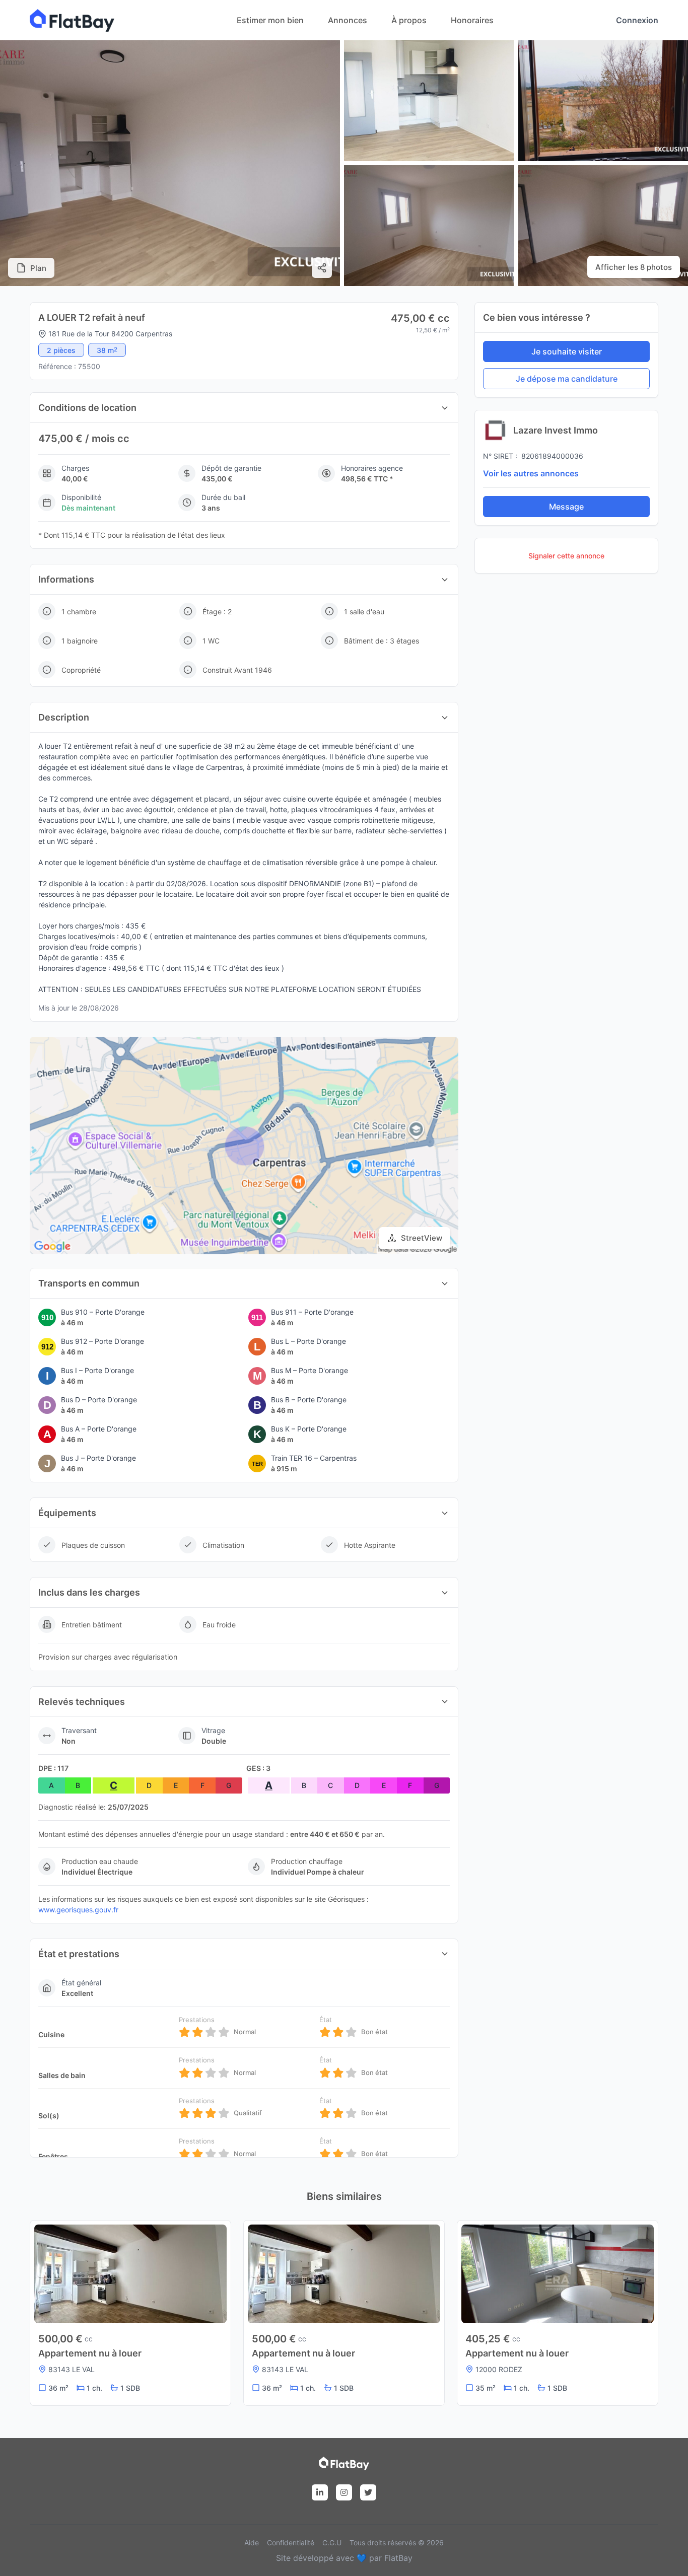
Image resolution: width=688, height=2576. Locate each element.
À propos (409, 20)
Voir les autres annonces (531, 473)
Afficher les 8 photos (634, 267)
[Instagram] (344, 2492)
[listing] (72, 32)
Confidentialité (291, 2543)
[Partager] (322, 268)
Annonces (348, 20)
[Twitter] (368, 2492)
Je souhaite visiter (567, 351)
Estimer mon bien (270, 20)
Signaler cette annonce (566, 556)
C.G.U (332, 2543)
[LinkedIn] (320, 2492)
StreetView (422, 1238)
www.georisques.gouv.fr (78, 1910)
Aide (252, 2543)
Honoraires (472, 20)
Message (566, 507)
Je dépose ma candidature (567, 379)
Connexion (637, 20)
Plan (38, 268)
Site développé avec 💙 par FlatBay (344, 2558)
